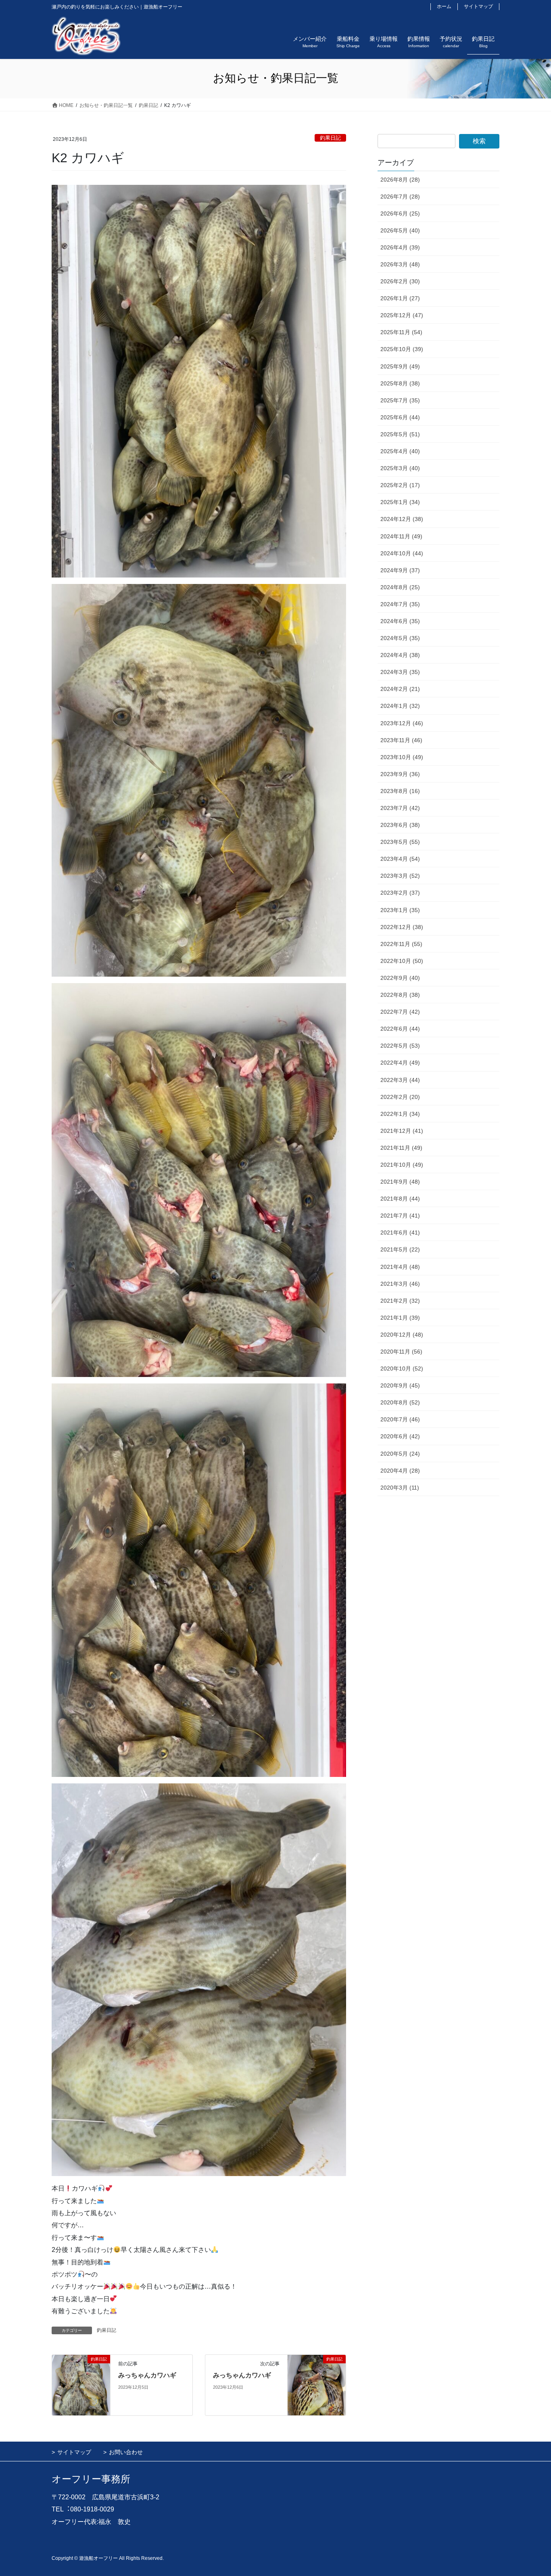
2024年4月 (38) (400, 655)
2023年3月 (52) (400, 876)
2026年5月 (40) (400, 230)
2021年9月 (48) (400, 1182)
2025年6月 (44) (400, 417)
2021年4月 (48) (400, 1267)
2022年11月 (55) (401, 944)
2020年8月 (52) (400, 1402)
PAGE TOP (531, 2492)
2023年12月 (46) (402, 723)
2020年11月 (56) (401, 1352)
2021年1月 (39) (400, 1318)
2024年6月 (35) (400, 621)
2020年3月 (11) (400, 1488)
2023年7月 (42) (400, 808)
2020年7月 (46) (400, 1419)
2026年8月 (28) (400, 180)
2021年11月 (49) (401, 1148)
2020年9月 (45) (400, 1385)
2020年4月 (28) (400, 1471)
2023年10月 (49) (402, 757)
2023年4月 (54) (400, 859)
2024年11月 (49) (401, 536)
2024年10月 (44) (402, 553)
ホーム (444, 6)
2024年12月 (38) (402, 519)
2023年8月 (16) (400, 791)
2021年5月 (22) (400, 1249)
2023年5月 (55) (400, 842)
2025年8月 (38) (400, 383)
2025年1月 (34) (400, 502)
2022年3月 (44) (400, 1080)
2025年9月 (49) (400, 366)
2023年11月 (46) (401, 740)
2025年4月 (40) (400, 451)
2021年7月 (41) (400, 1216)
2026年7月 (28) (400, 197)
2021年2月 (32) (400, 1301)
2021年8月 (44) (400, 1199)
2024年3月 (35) (400, 672)
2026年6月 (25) (400, 213)
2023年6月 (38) (400, 825)
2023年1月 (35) (400, 910)
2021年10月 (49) (402, 1165)
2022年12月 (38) (402, 927)
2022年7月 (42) (400, 1012)
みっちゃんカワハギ (147, 2375)
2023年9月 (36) (400, 774)
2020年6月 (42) (400, 1436)
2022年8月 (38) (400, 995)
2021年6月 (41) (400, 1233)
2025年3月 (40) (400, 468)
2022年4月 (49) (400, 1063)
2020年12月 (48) (402, 1335)
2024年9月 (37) (400, 570)
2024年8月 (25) (400, 587)
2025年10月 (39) (402, 349)
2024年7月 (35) (400, 604)
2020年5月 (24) (400, 1454)
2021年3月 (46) (400, 1284)
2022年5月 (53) (400, 1046)
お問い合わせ (126, 2452)
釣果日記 (330, 138)
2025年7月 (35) (400, 400)
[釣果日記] (81, 2385)
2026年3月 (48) (400, 264)
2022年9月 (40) (400, 978)
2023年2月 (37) (400, 893)
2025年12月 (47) (402, 315)
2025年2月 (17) (400, 485)
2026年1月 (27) (400, 298)
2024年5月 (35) (400, 638)
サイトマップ (478, 6)
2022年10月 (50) (402, 961)
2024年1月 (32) (400, 706)
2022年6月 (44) (400, 1029)
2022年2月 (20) (400, 1097)
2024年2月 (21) (400, 689)
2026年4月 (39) (400, 247)
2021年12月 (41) (402, 1131)
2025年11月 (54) (401, 332)
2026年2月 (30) (400, 281)
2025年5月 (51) (400, 434)
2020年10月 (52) (402, 1369)
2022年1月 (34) (400, 1114)
